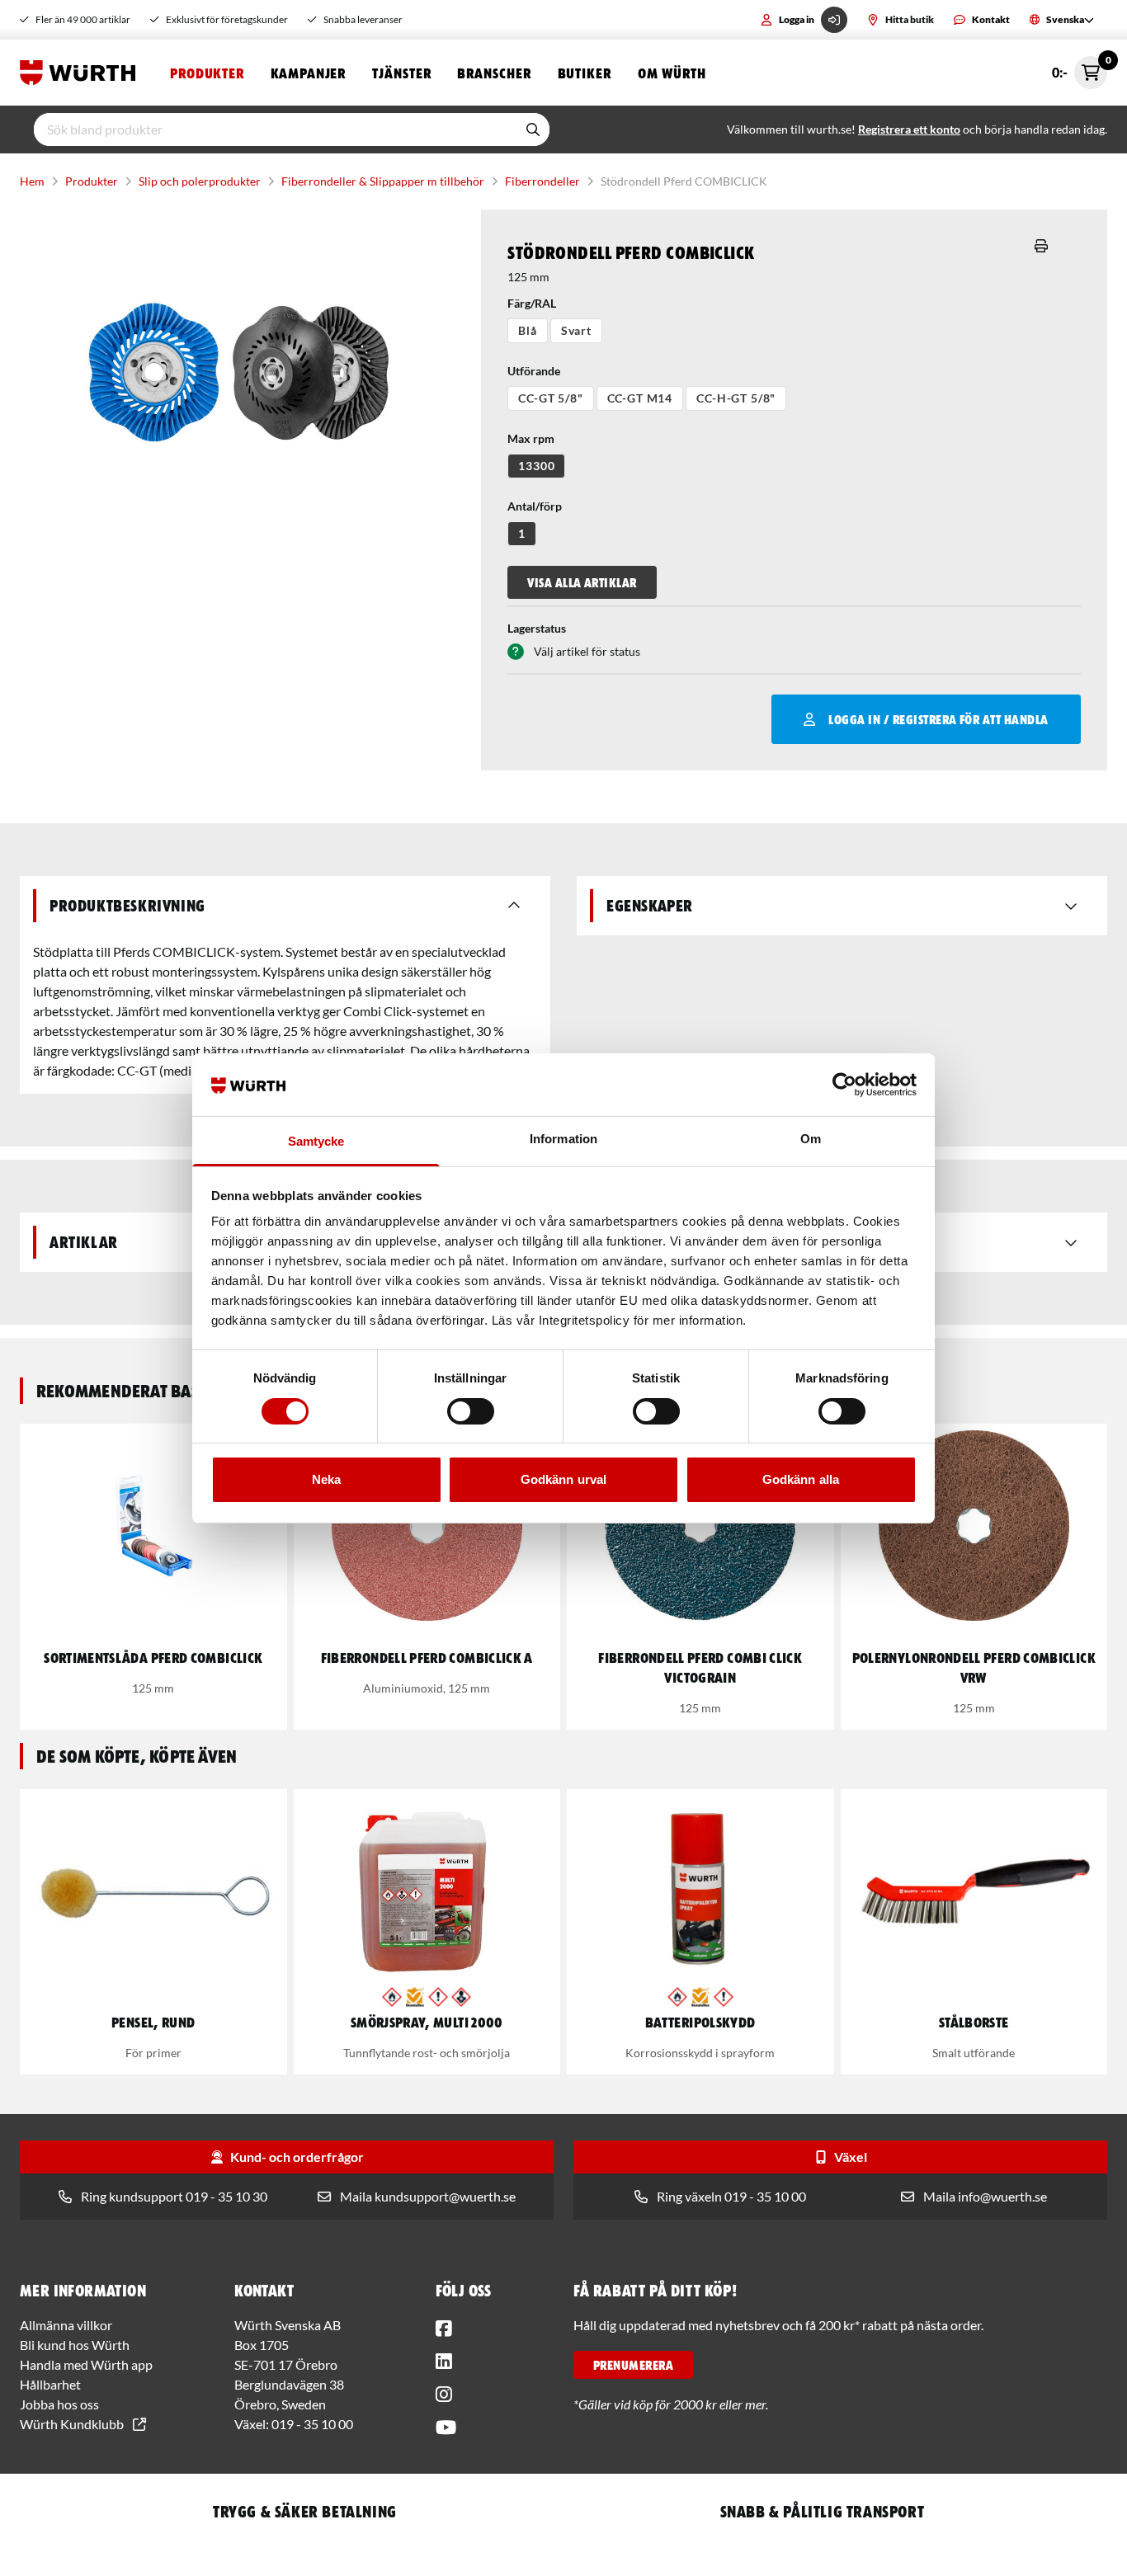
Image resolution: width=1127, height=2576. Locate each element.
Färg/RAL (532, 303)
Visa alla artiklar (582, 582)
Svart (576, 330)
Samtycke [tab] (316, 1141)
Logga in (797, 19)
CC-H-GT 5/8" (736, 398)
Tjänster (401, 73)
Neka (326, 1479)
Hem (32, 181)
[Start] (82, 73)
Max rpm (531, 438)
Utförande (534, 371)
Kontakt (991, 19)
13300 (536, 466)
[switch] (471, 1411)
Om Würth (672, 73)
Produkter (207, 73)
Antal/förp (535, 506)
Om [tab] (811, 1139)
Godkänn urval (563, 1479)
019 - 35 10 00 (312, 2424)
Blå (528, 330)
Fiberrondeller (542, 181)
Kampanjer (308, 73)
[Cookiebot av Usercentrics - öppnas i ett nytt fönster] (844, 1085)
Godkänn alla (801, 1479)
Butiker (585, 73)
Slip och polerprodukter (200, 181)
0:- (1080, 68)
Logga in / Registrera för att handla (938, 719)
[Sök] (533, 130)
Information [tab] (563, 1139)
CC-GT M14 (640, 398)
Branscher (494, 73)
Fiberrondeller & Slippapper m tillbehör (383, 181)
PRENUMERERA (633, 2365)
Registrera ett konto (909, 129)
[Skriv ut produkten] (1041, 246)
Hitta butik (910, 19)
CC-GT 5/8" (550, 398)
